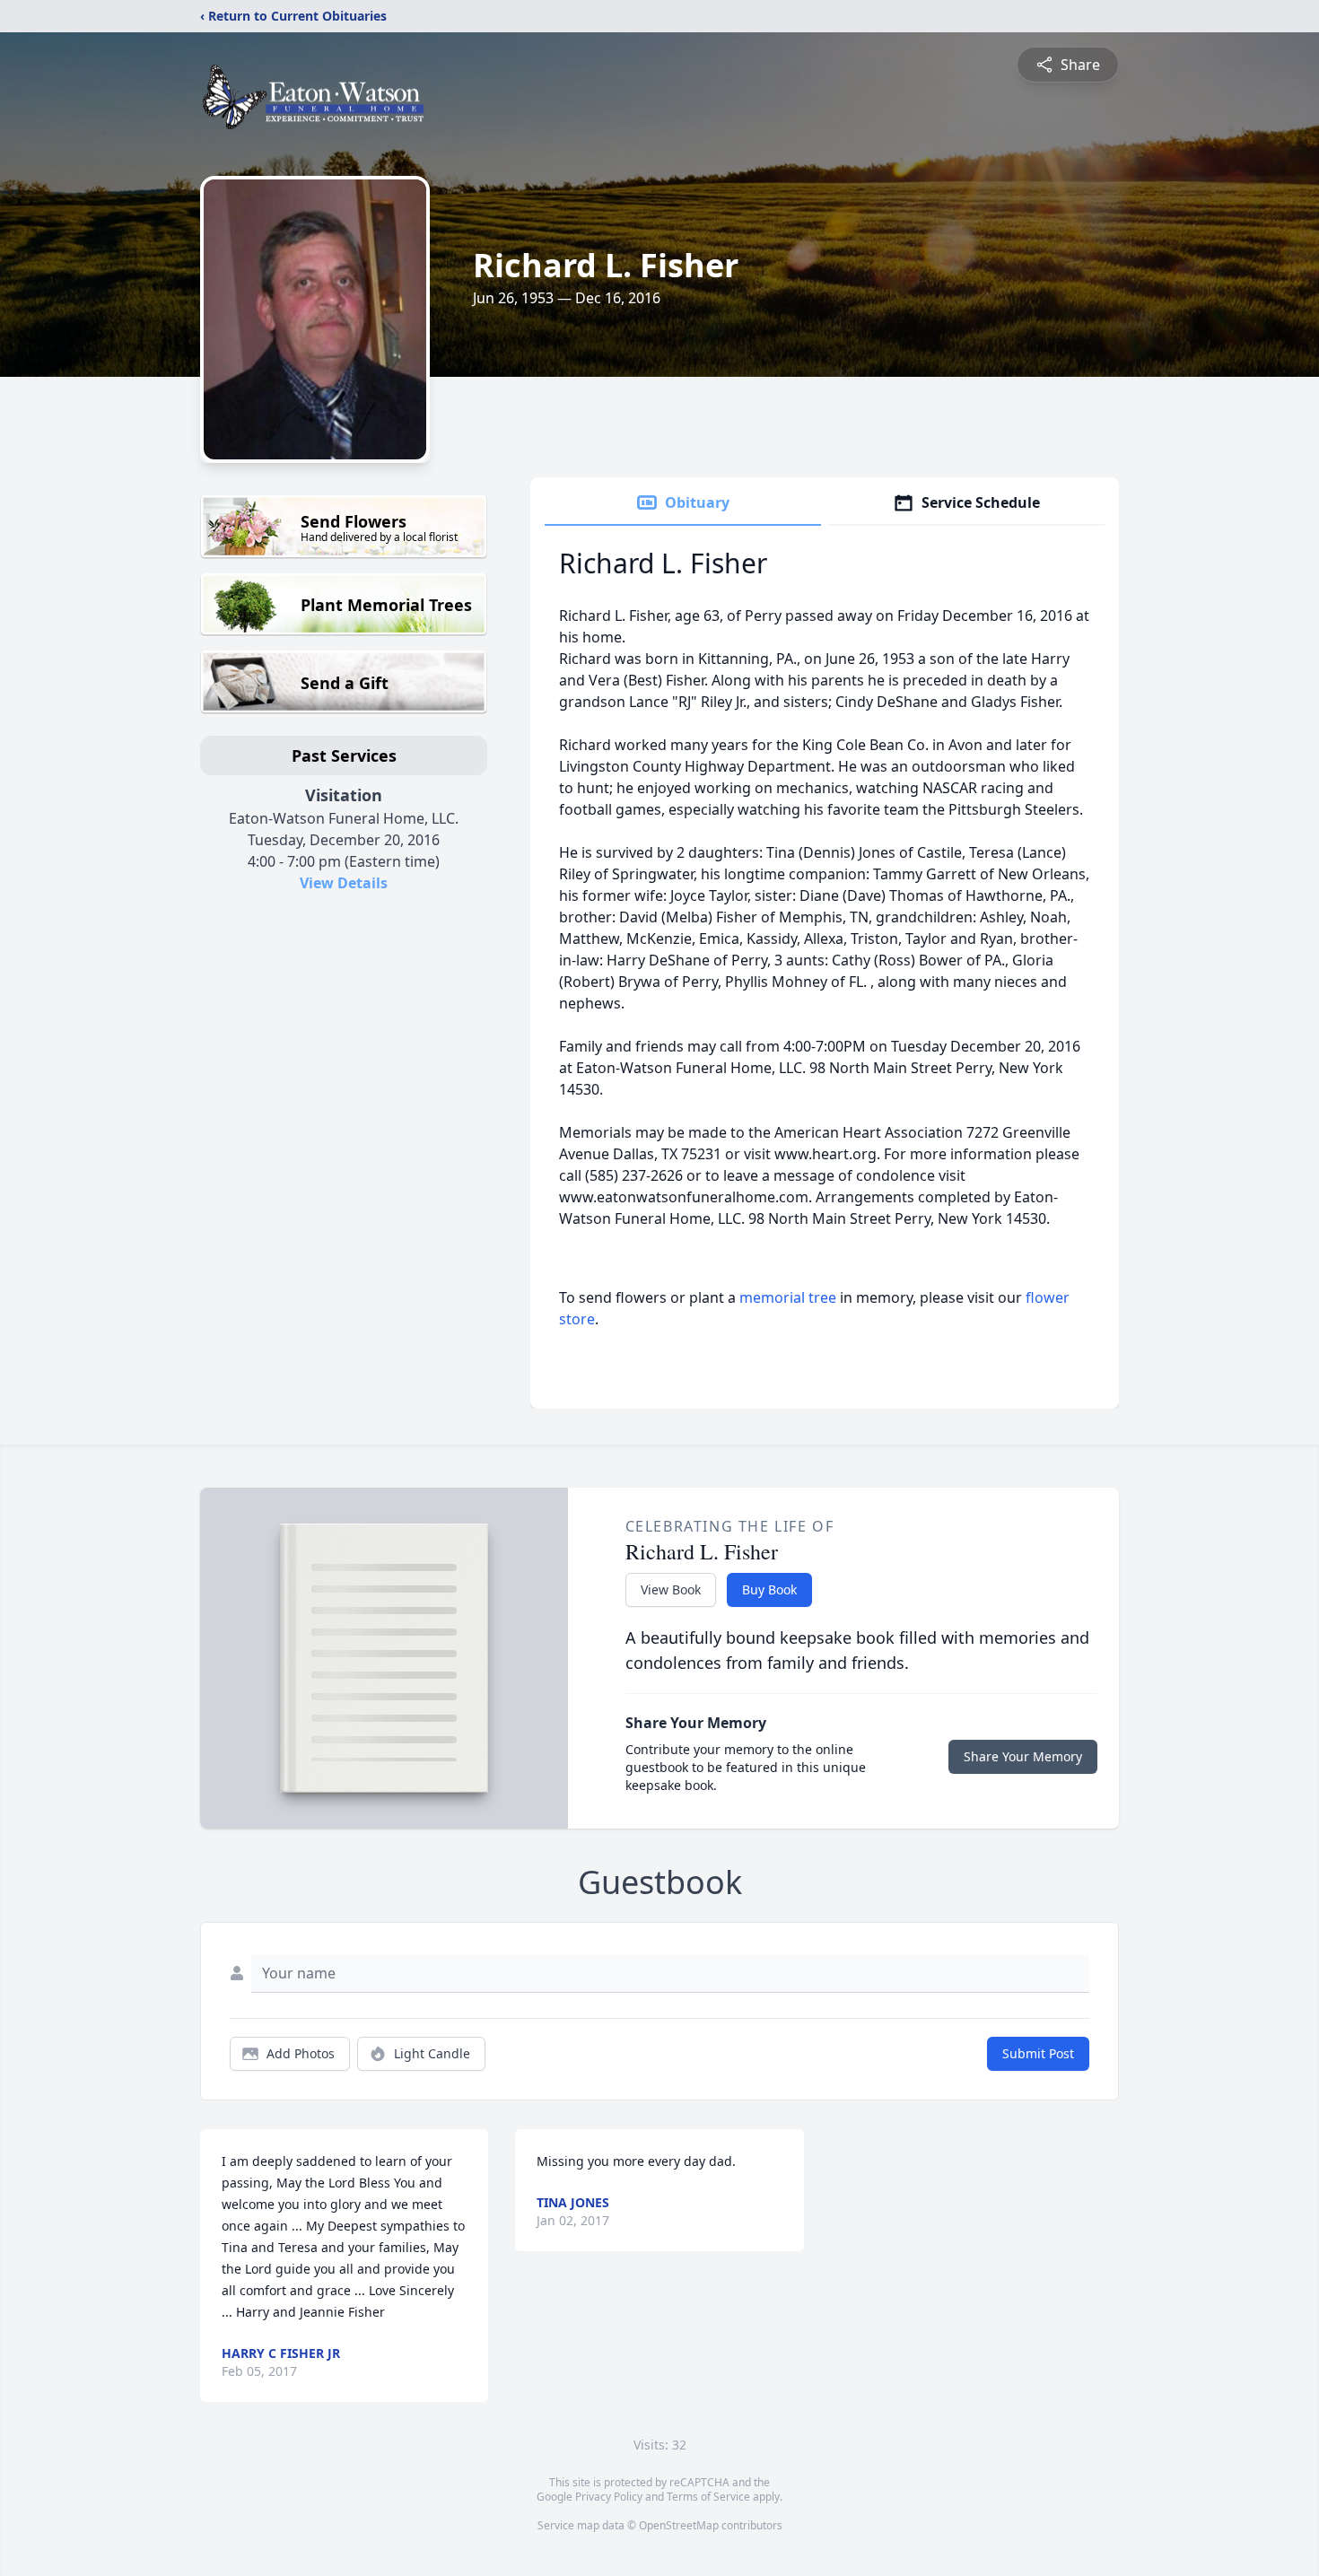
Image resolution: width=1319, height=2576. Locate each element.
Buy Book (769, 1589)
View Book (671, 1589)
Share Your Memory (1023, 1756)
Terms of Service (708, 2497)
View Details (344, 883)
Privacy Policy (609, 2497)
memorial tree (788, 1297)
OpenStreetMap (679, 2525)
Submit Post (1038, 2053)
